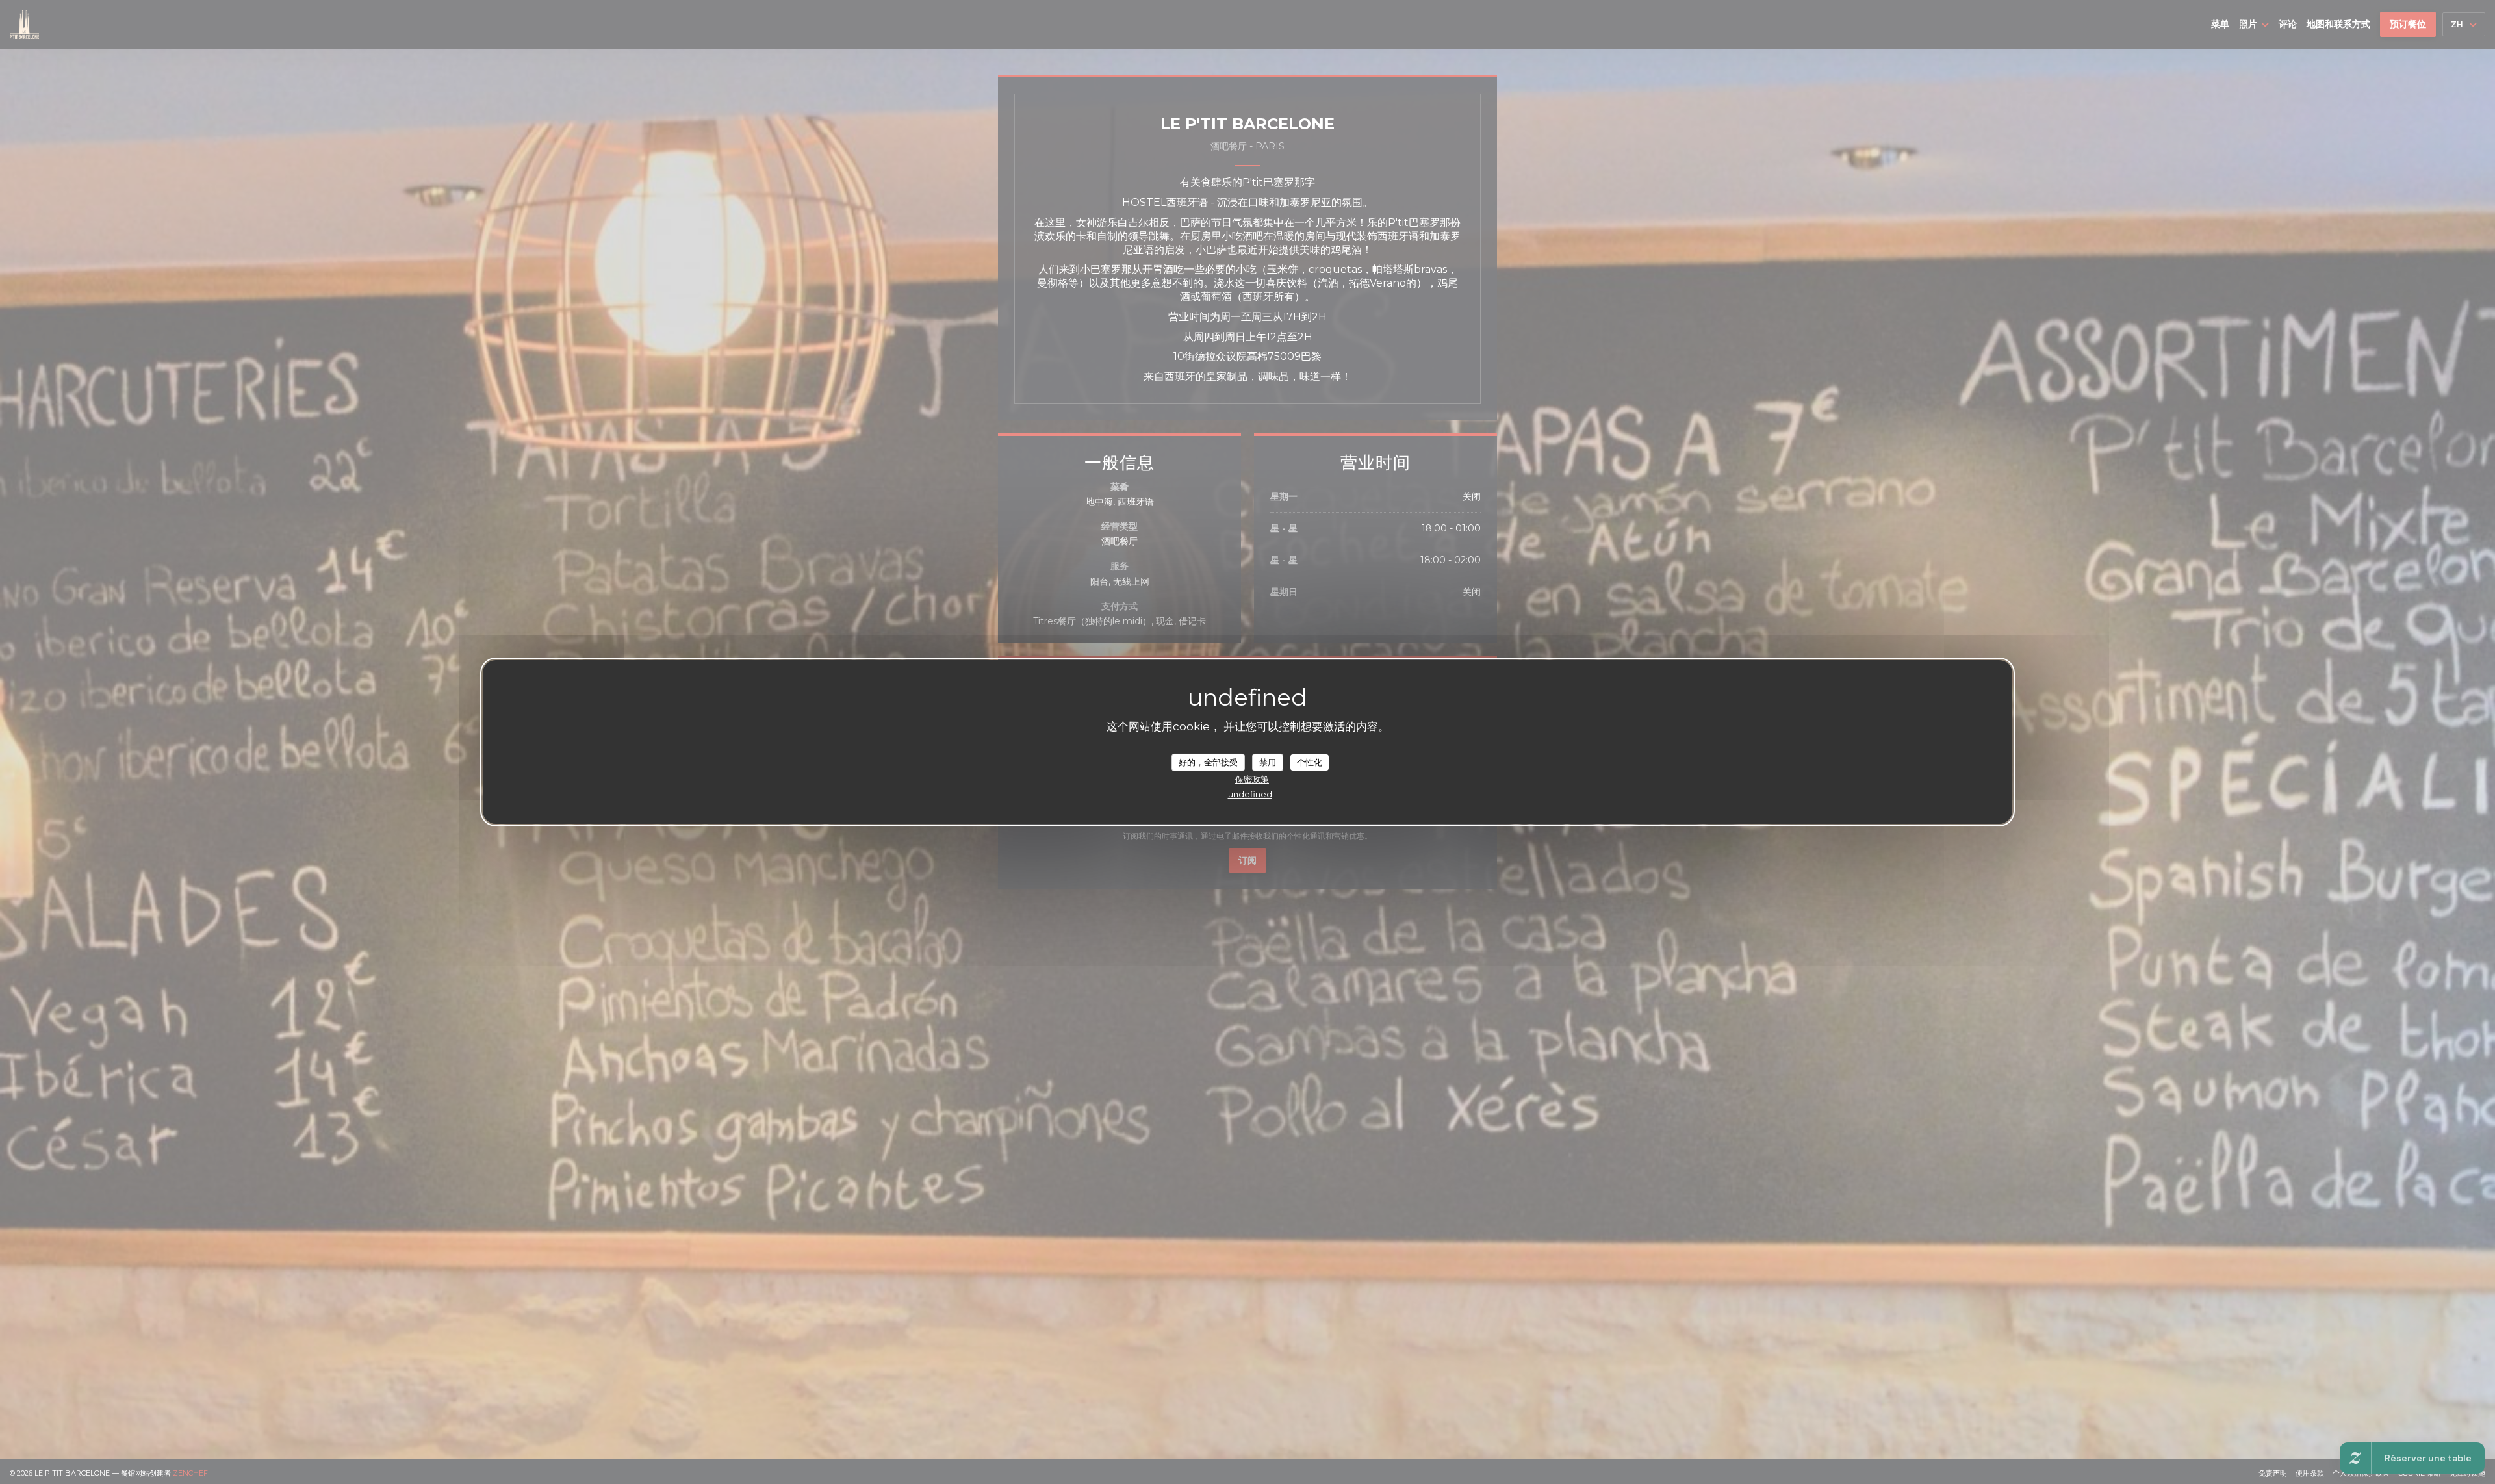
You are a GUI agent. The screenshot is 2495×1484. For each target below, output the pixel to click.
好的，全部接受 (1208, 761)
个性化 (1310, 761)
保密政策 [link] (1252, 779)
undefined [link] (1250, 794)
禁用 (1268, 761)
